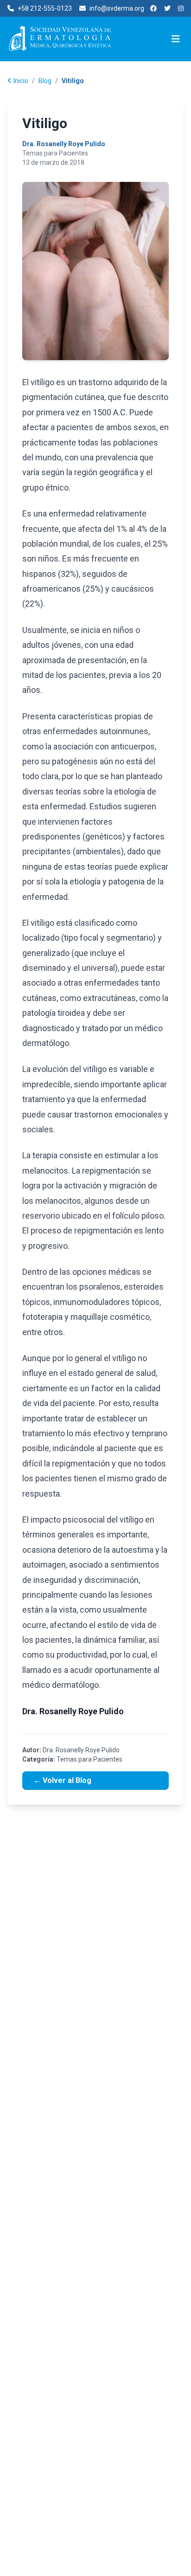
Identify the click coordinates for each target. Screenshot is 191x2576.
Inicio (21, 81)
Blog (45, 81)
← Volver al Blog (62, 1780)
